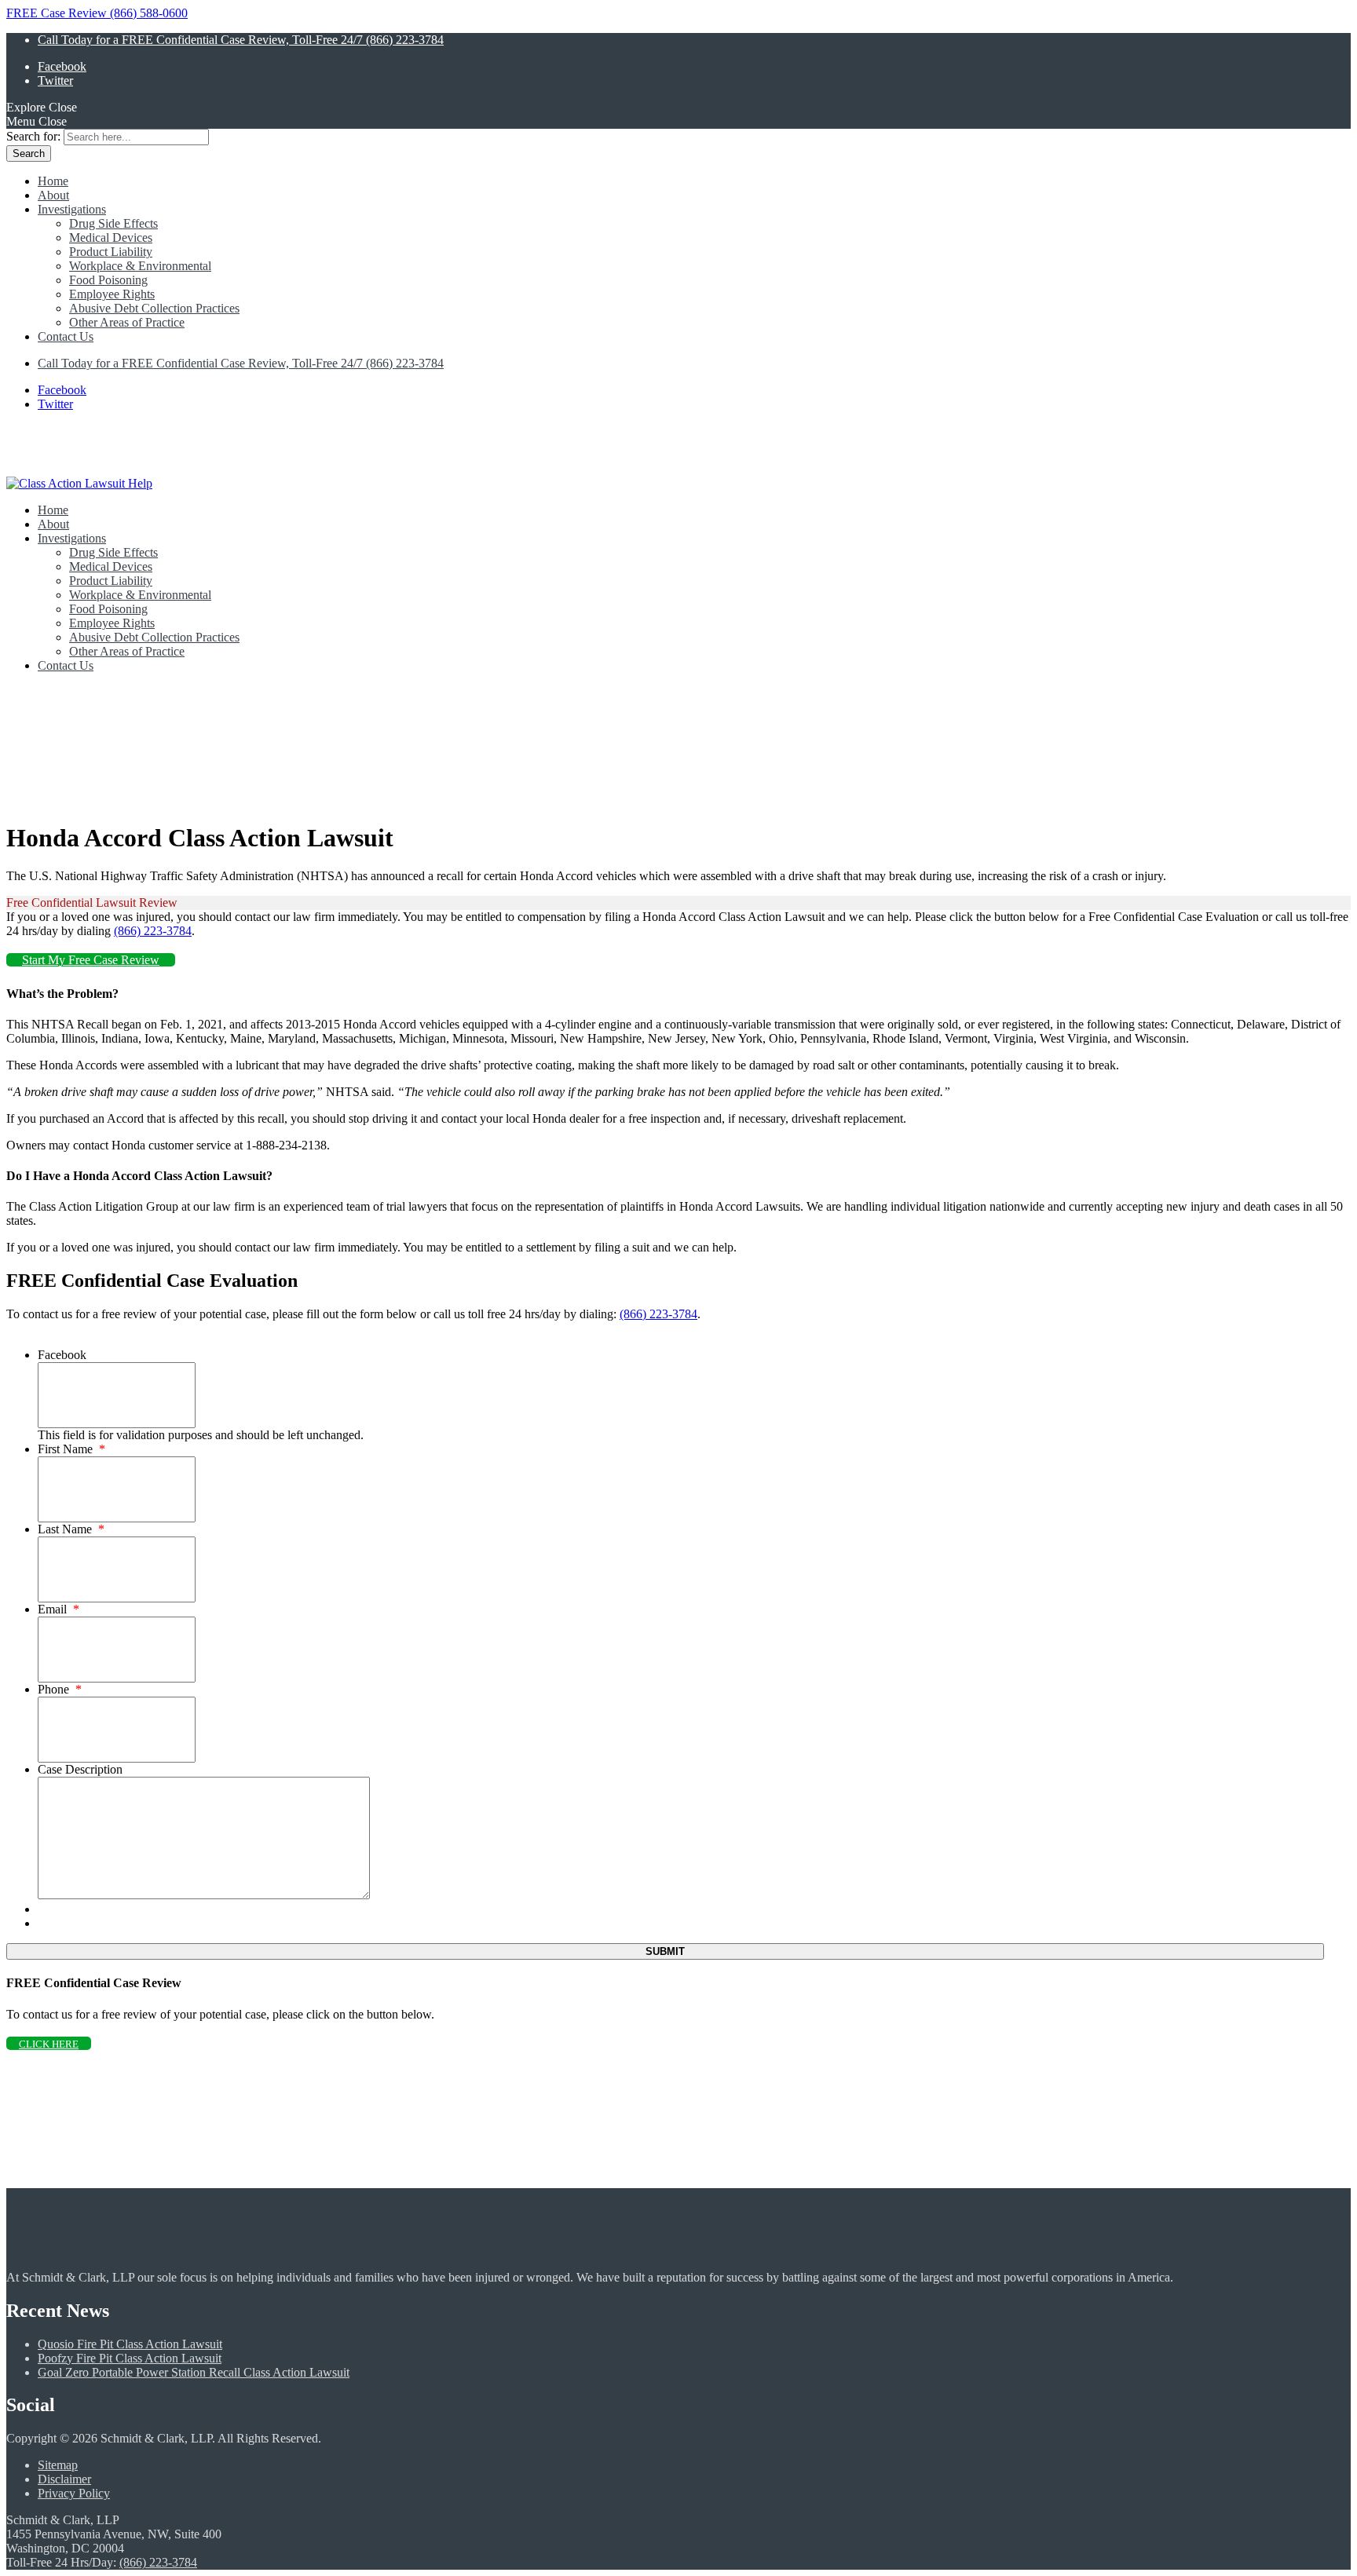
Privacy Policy (74, 2493)
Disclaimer (64, 2479)
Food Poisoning (108, 280)
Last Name (71, 1529)
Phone (60, 1689)
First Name (71, 1449)
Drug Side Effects (113, 223)
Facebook (62, 66)
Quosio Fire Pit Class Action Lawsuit (130, 2344)
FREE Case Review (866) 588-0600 (97, 13)
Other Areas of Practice (127, 322)
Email (59, 1609)
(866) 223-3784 (153, 931)
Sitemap (58, 2465)
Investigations (72, 209)
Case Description (80, 1769)
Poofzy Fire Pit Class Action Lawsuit (130, 2358)
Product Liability (111, 252)
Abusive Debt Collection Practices (154, 308)
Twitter (55, 80)
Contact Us (66, 336)
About (53, 195)
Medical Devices (111, 238)
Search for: (33, 136)
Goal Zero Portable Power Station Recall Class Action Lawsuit (194, 2372)
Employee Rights (112, 294)
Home (53, 181)
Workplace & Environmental (140, 266)
